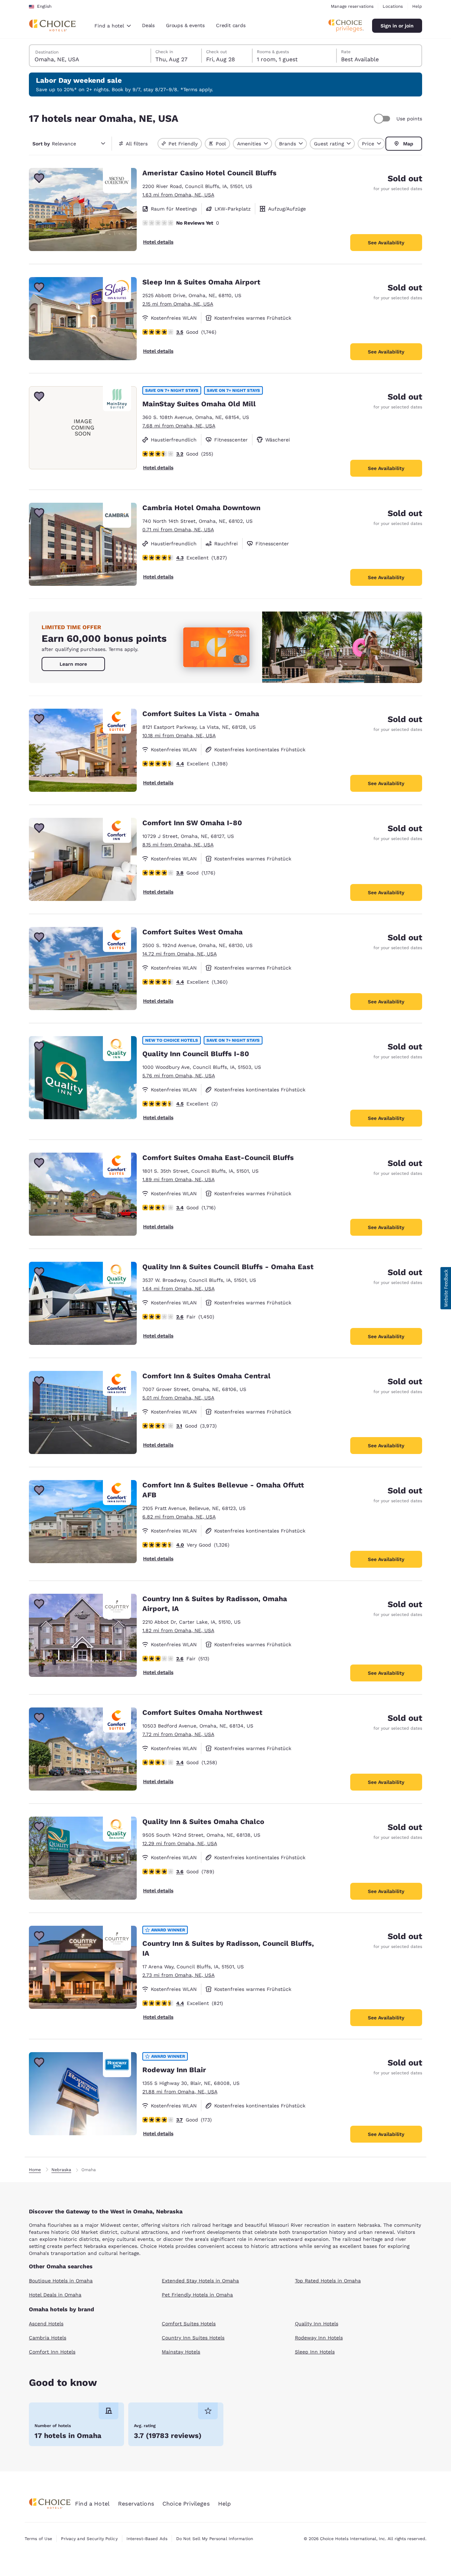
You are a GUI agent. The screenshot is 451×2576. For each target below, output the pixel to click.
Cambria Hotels (48, 2338)
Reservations (136, 2504)
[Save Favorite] (39, 178)
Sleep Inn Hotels (315, 2352)
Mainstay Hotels (181, 2352)
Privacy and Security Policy (89, 2539)
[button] (446, 1288)
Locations (393, 6)
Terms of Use (38, 2539)
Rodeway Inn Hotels (319, 2338)
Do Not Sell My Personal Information (215, 2539)
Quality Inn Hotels (317, 2324)
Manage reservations (352, 6)
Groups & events (185, 25)
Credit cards (231, 25)
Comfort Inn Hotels (52, 2352)
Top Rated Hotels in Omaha (328, 2281)
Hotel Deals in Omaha (55, 2295)
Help (417, 6)
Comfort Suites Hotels (189, 2324)
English (44, 6)
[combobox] (113, 26)
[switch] (383, 119)
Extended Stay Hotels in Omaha (200, 2281)
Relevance (54, 144)
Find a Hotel (92, 2504)
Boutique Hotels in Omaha (61, 2281)
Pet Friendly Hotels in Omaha (197, 2295)
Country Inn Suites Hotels (193, 2338)
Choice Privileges (186, 2504)
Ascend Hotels (46, 2324)
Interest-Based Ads (147, 2539)
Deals (148, 25)
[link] (73, 664)
